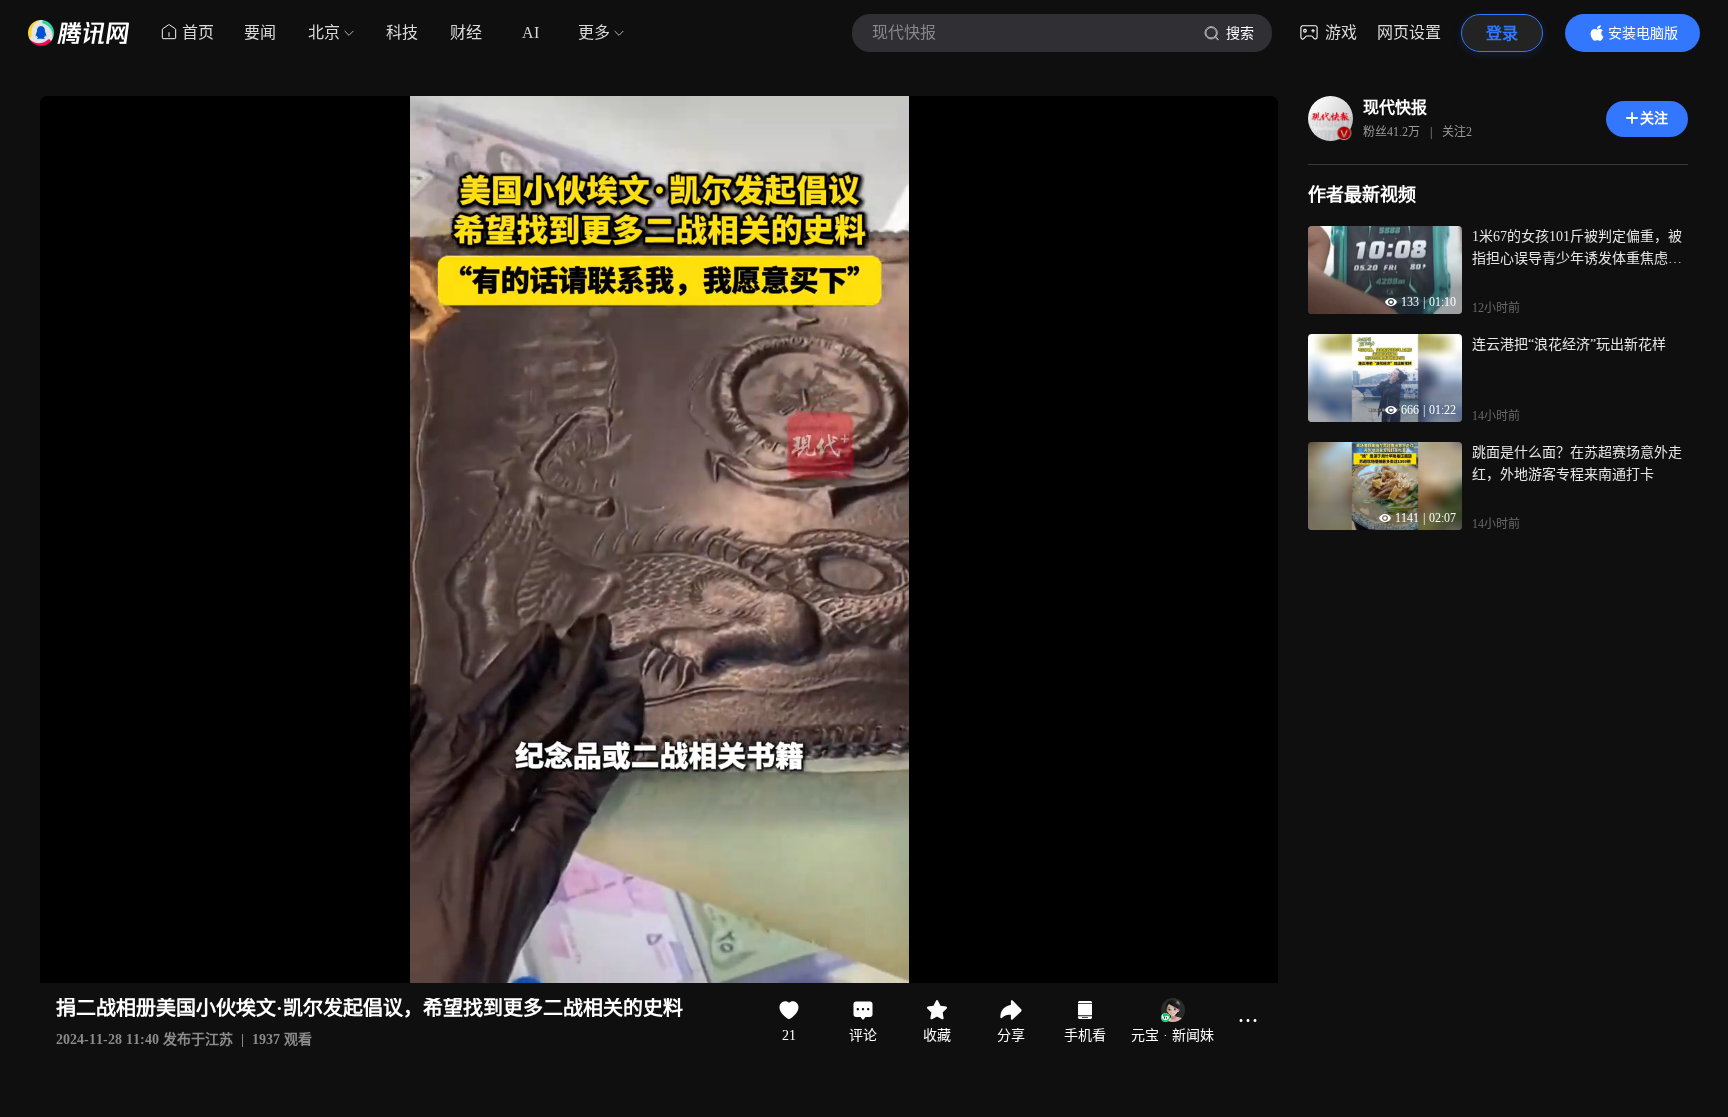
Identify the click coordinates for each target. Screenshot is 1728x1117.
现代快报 (1395, 107)
